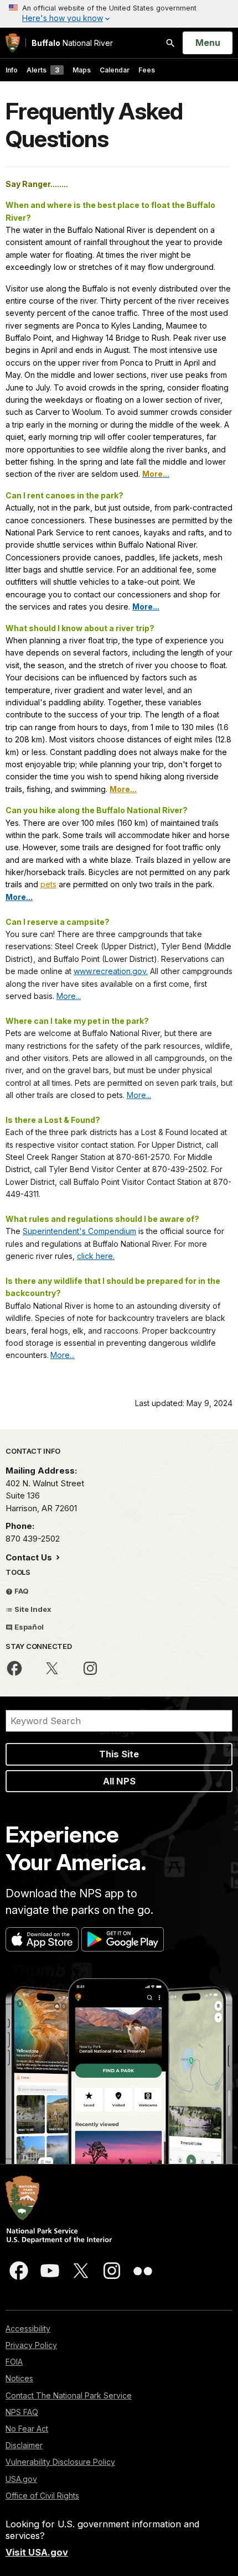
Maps (82, 70)
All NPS (119, 1781)
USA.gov (21, 2479)
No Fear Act (27, 2429)
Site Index (32, 1609)
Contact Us (30, 1557)
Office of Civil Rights (42, 2496)
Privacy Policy (31, 2345)
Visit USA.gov (37, 2552)
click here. (96, 1256)
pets (48, 884)
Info (12, 70)
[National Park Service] (13, 43)
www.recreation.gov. (111, 971)
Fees (147, 70)
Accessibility (28, 2328)
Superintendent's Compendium (79, 1231)
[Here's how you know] (119, 14)
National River (72, 43)
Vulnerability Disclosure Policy (60, 2462)
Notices (19, 2378)
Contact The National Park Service (69, 2395)
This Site (119, 1754)
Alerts (43, 70)
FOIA (14, 2362)
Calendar (115, 70)
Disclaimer (24, 2445)
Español (28, 1627)
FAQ (21, 1591)
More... (69, 996)
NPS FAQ (22, 2412)
